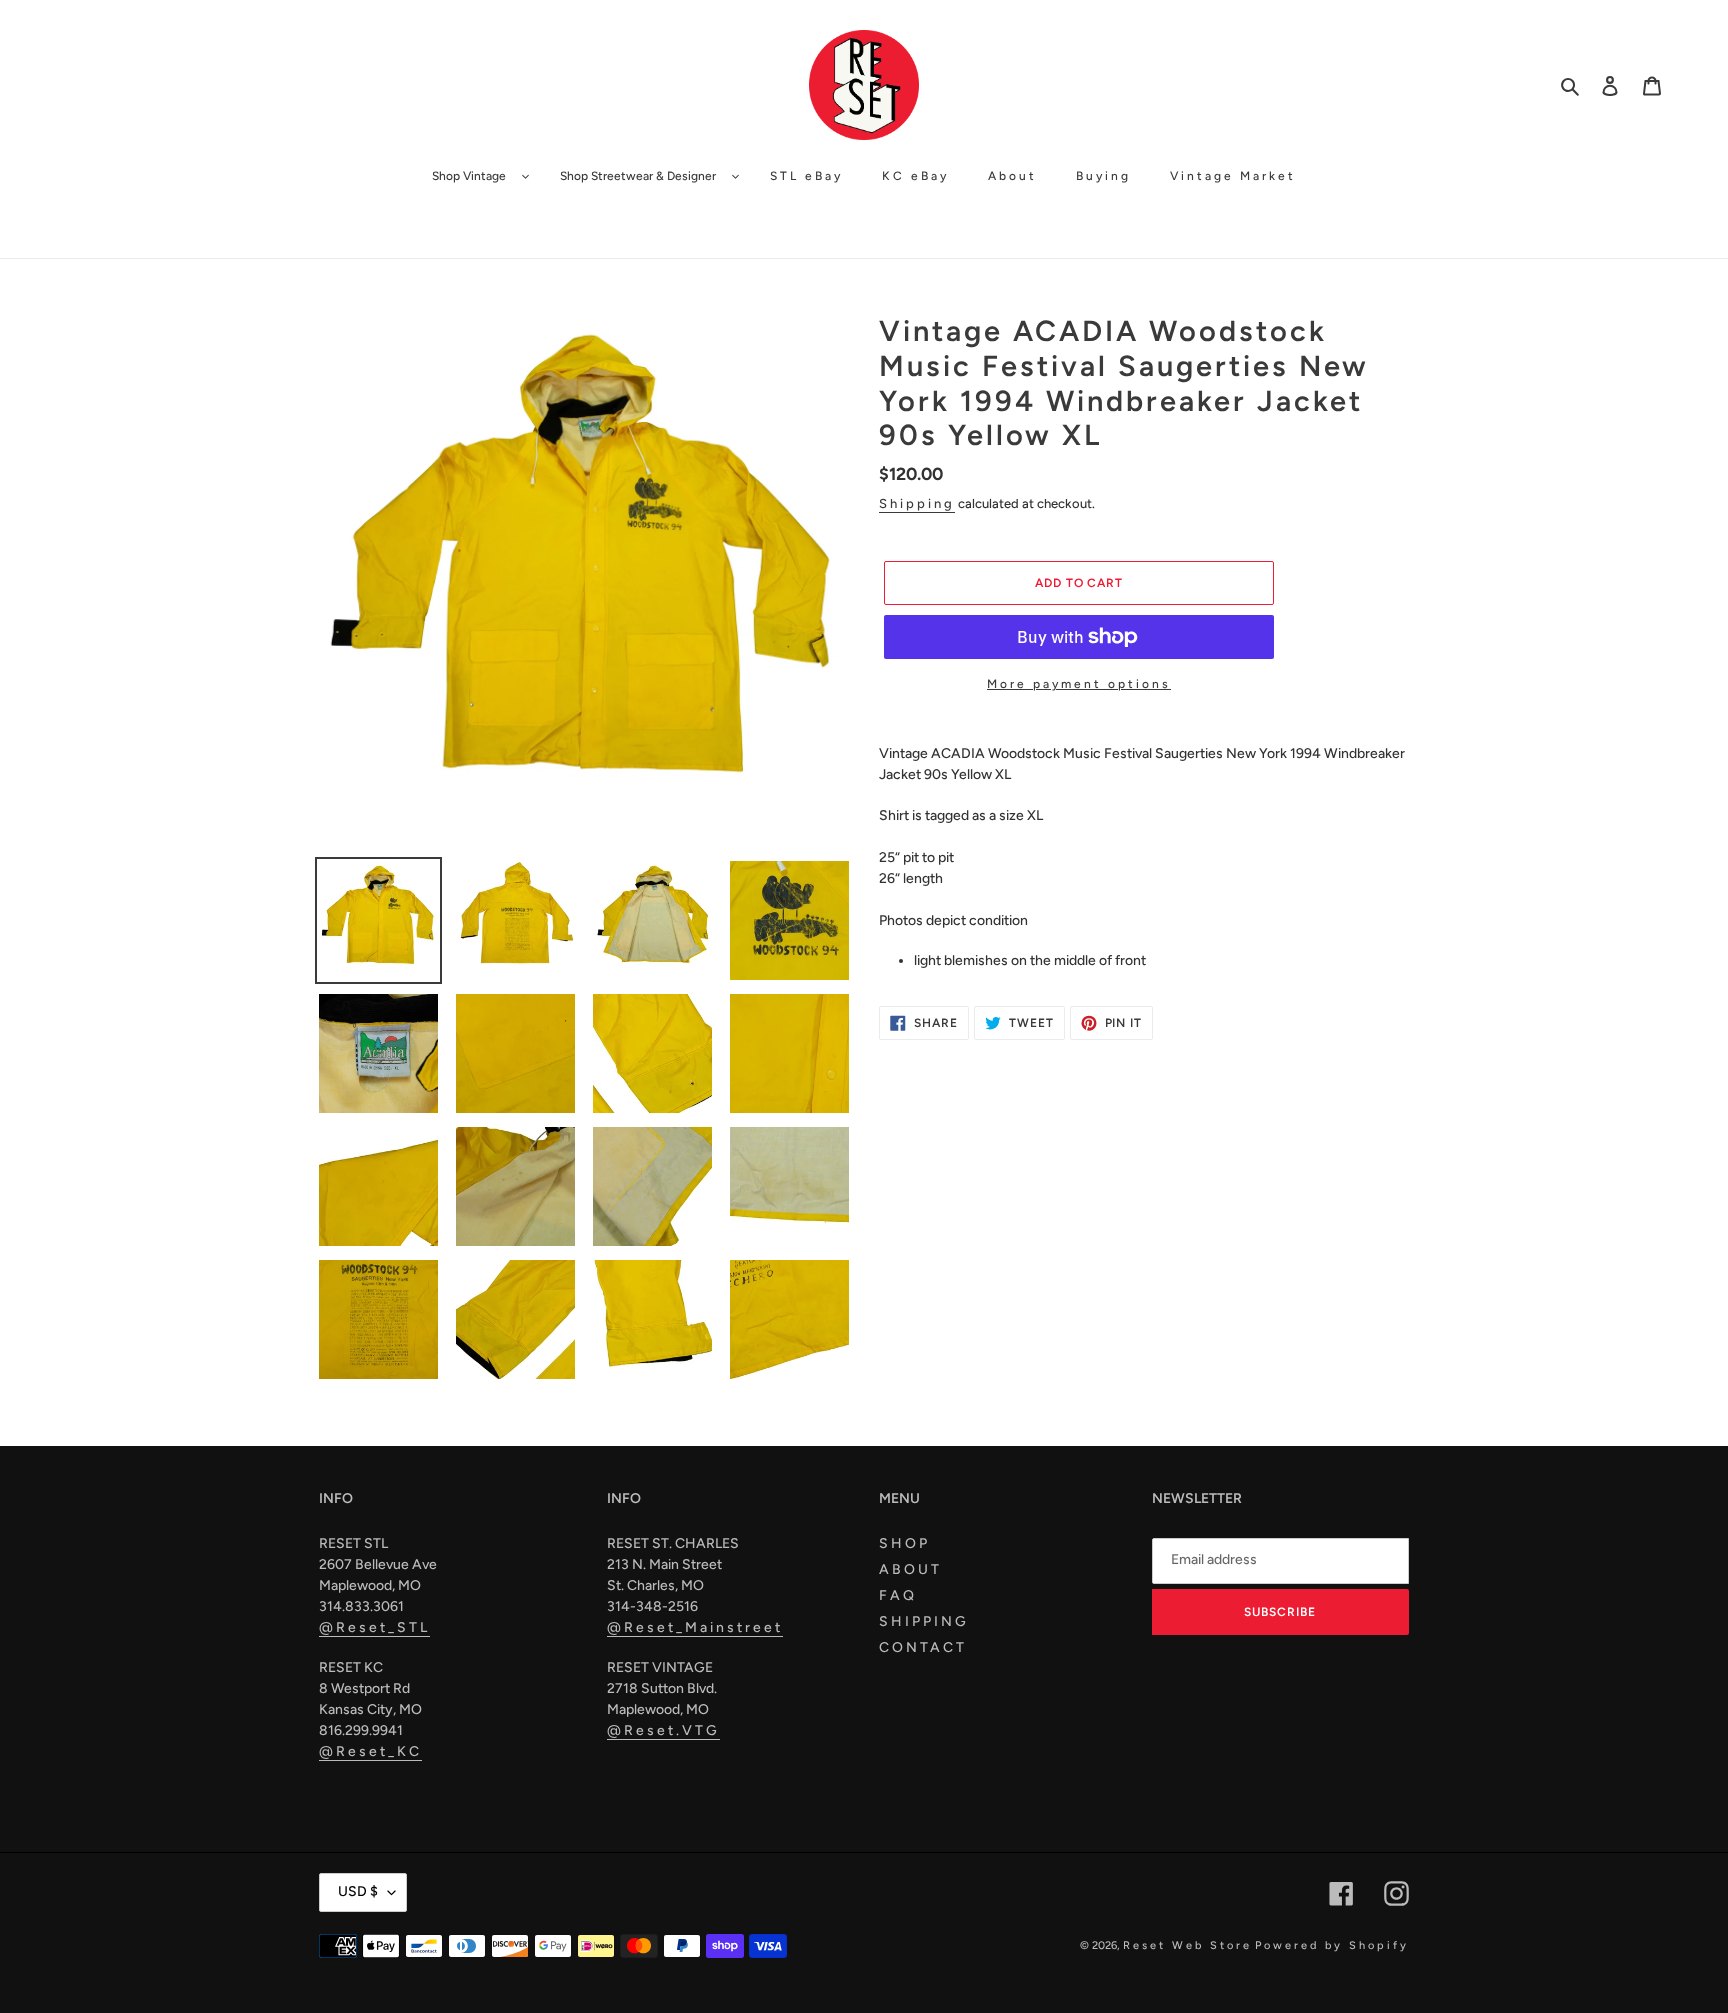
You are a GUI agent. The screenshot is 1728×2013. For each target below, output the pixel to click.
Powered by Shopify (1332, 1945)
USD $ (358, 1891)
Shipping (917, 503)
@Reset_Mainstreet (695, 1627)
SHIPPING (924, 1621)
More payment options (1079, 684)
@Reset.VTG (663, 1730)
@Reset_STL (374, 1627)
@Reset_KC (370, 1751)
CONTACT (923, 1647)
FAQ (898, 1595)
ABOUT (910, 1569)
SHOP (904, 1543)
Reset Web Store (1187, 1945)
